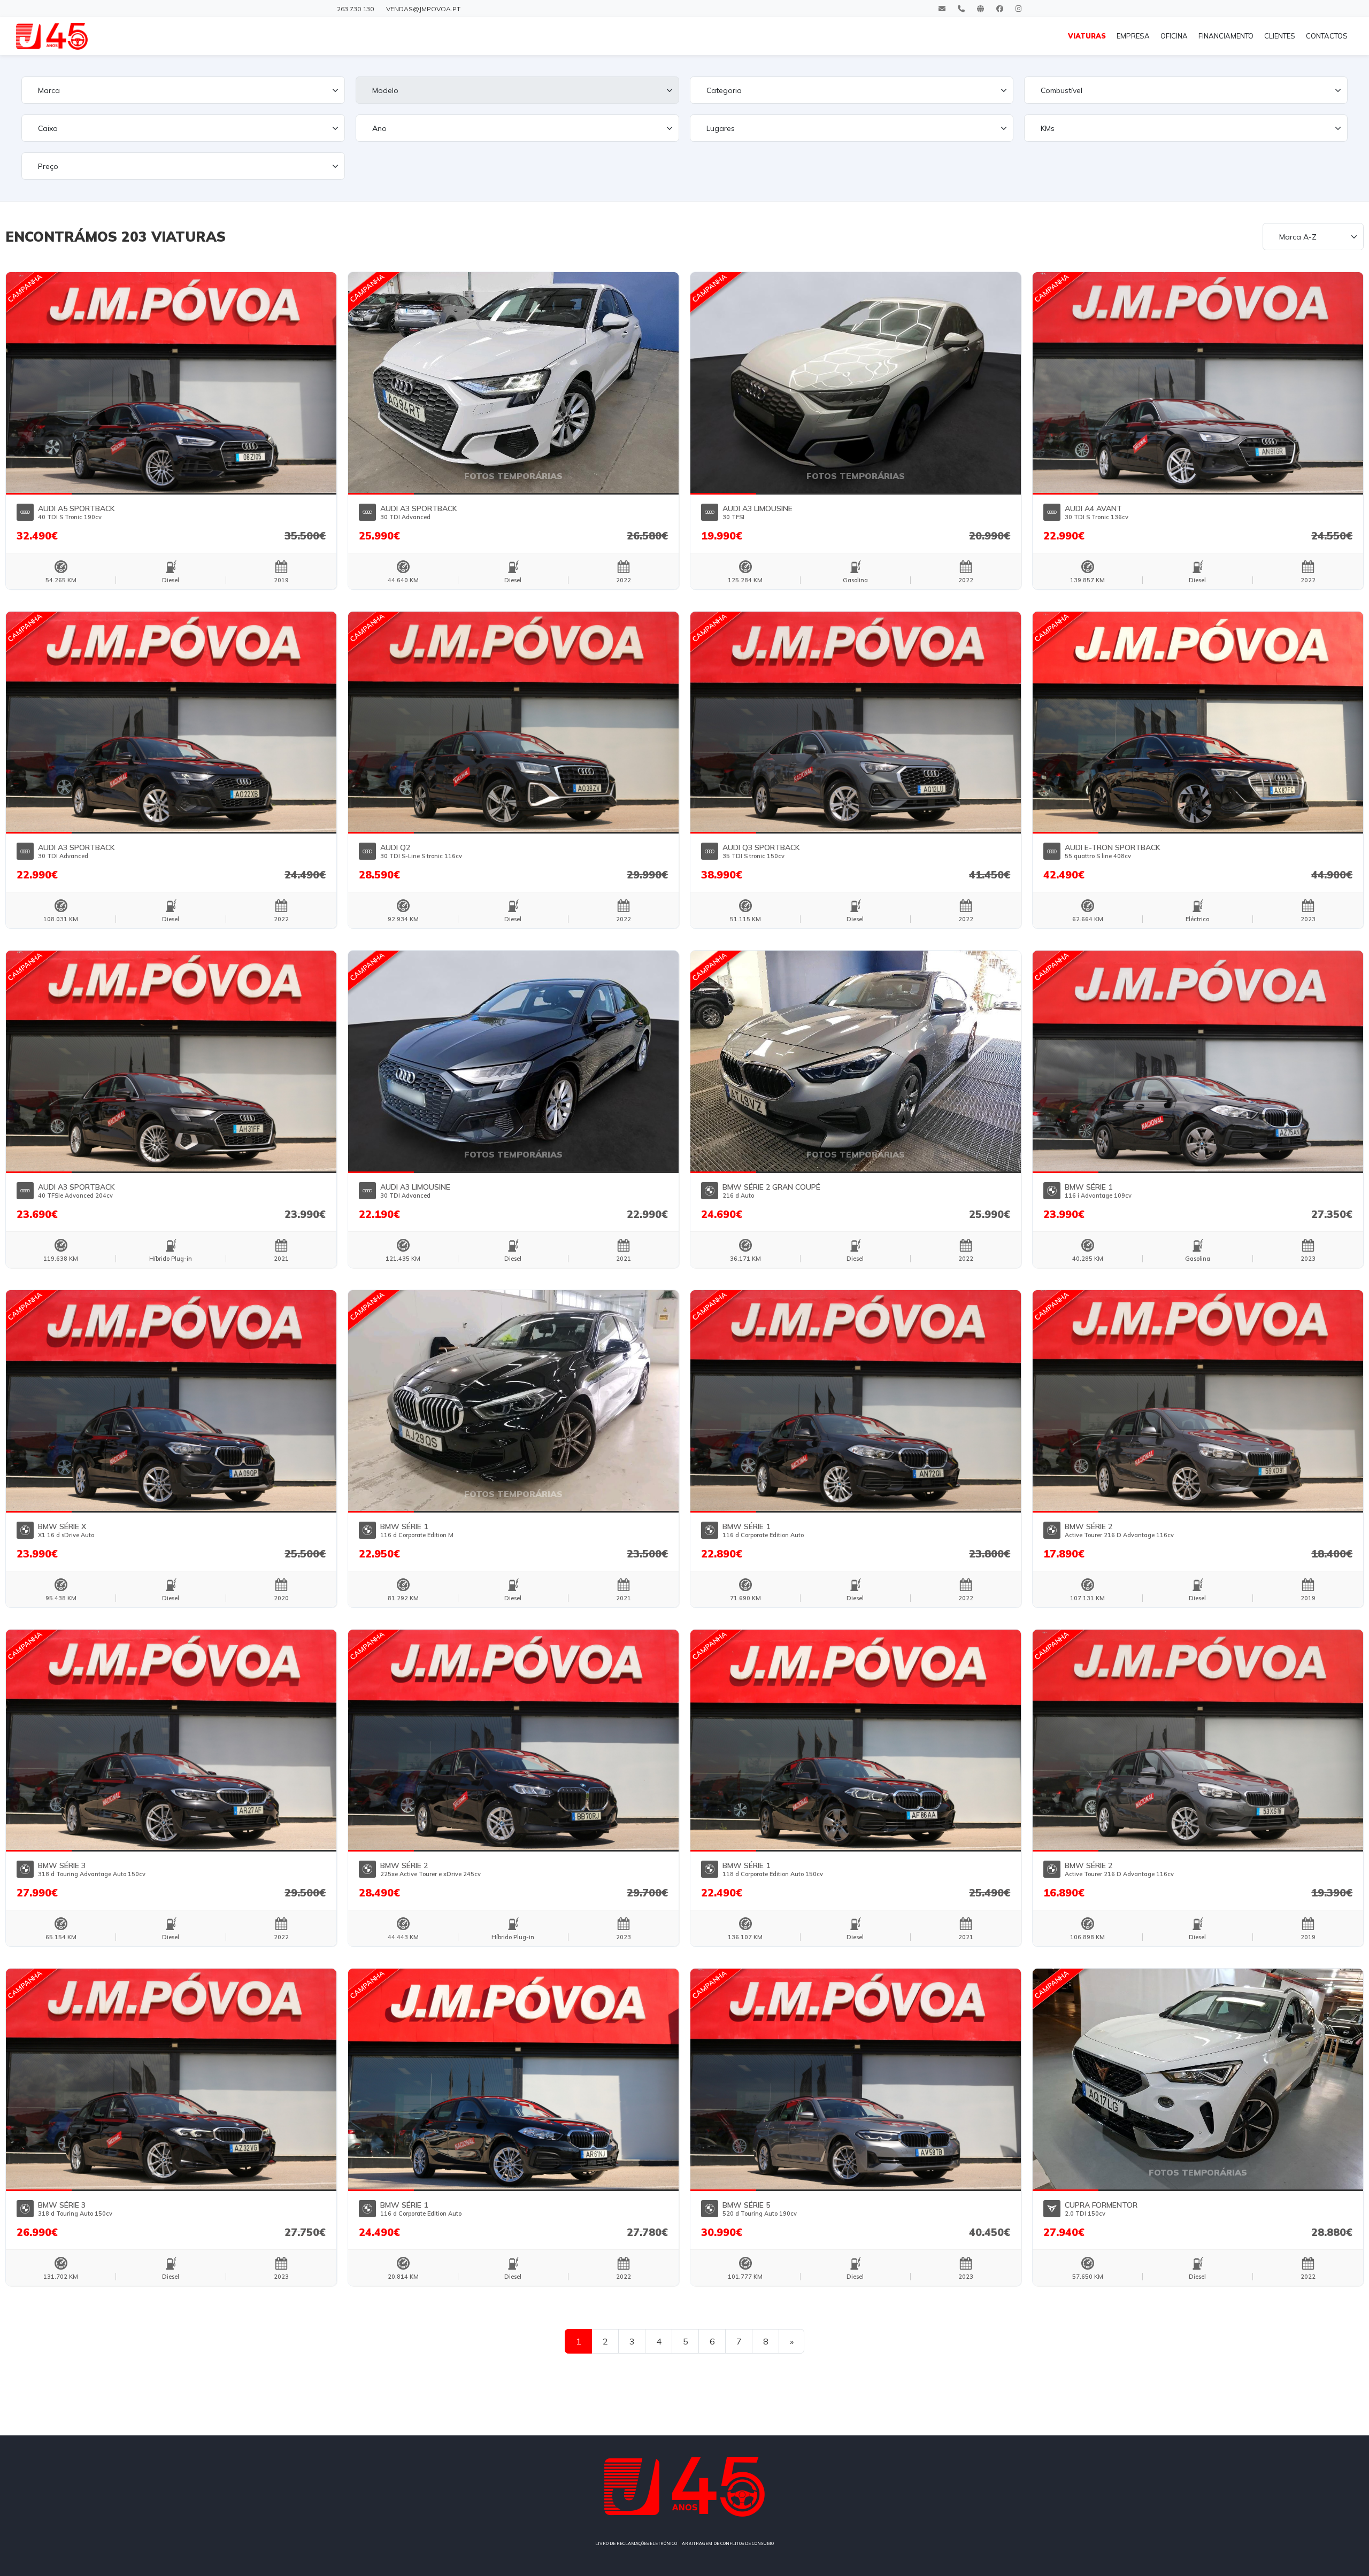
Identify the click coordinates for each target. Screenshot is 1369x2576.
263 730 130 (355, 9)
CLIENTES (1280, 36)
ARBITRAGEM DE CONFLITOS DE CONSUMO (728, 2543)
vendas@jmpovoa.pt (423, 9)
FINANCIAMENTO (1226, 36)
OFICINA (1174, 36)
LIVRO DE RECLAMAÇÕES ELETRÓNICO (636, 2543)
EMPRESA (1133, 36)
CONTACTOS (1327, 36)
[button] (39, 383)
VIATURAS (1087, 36)
